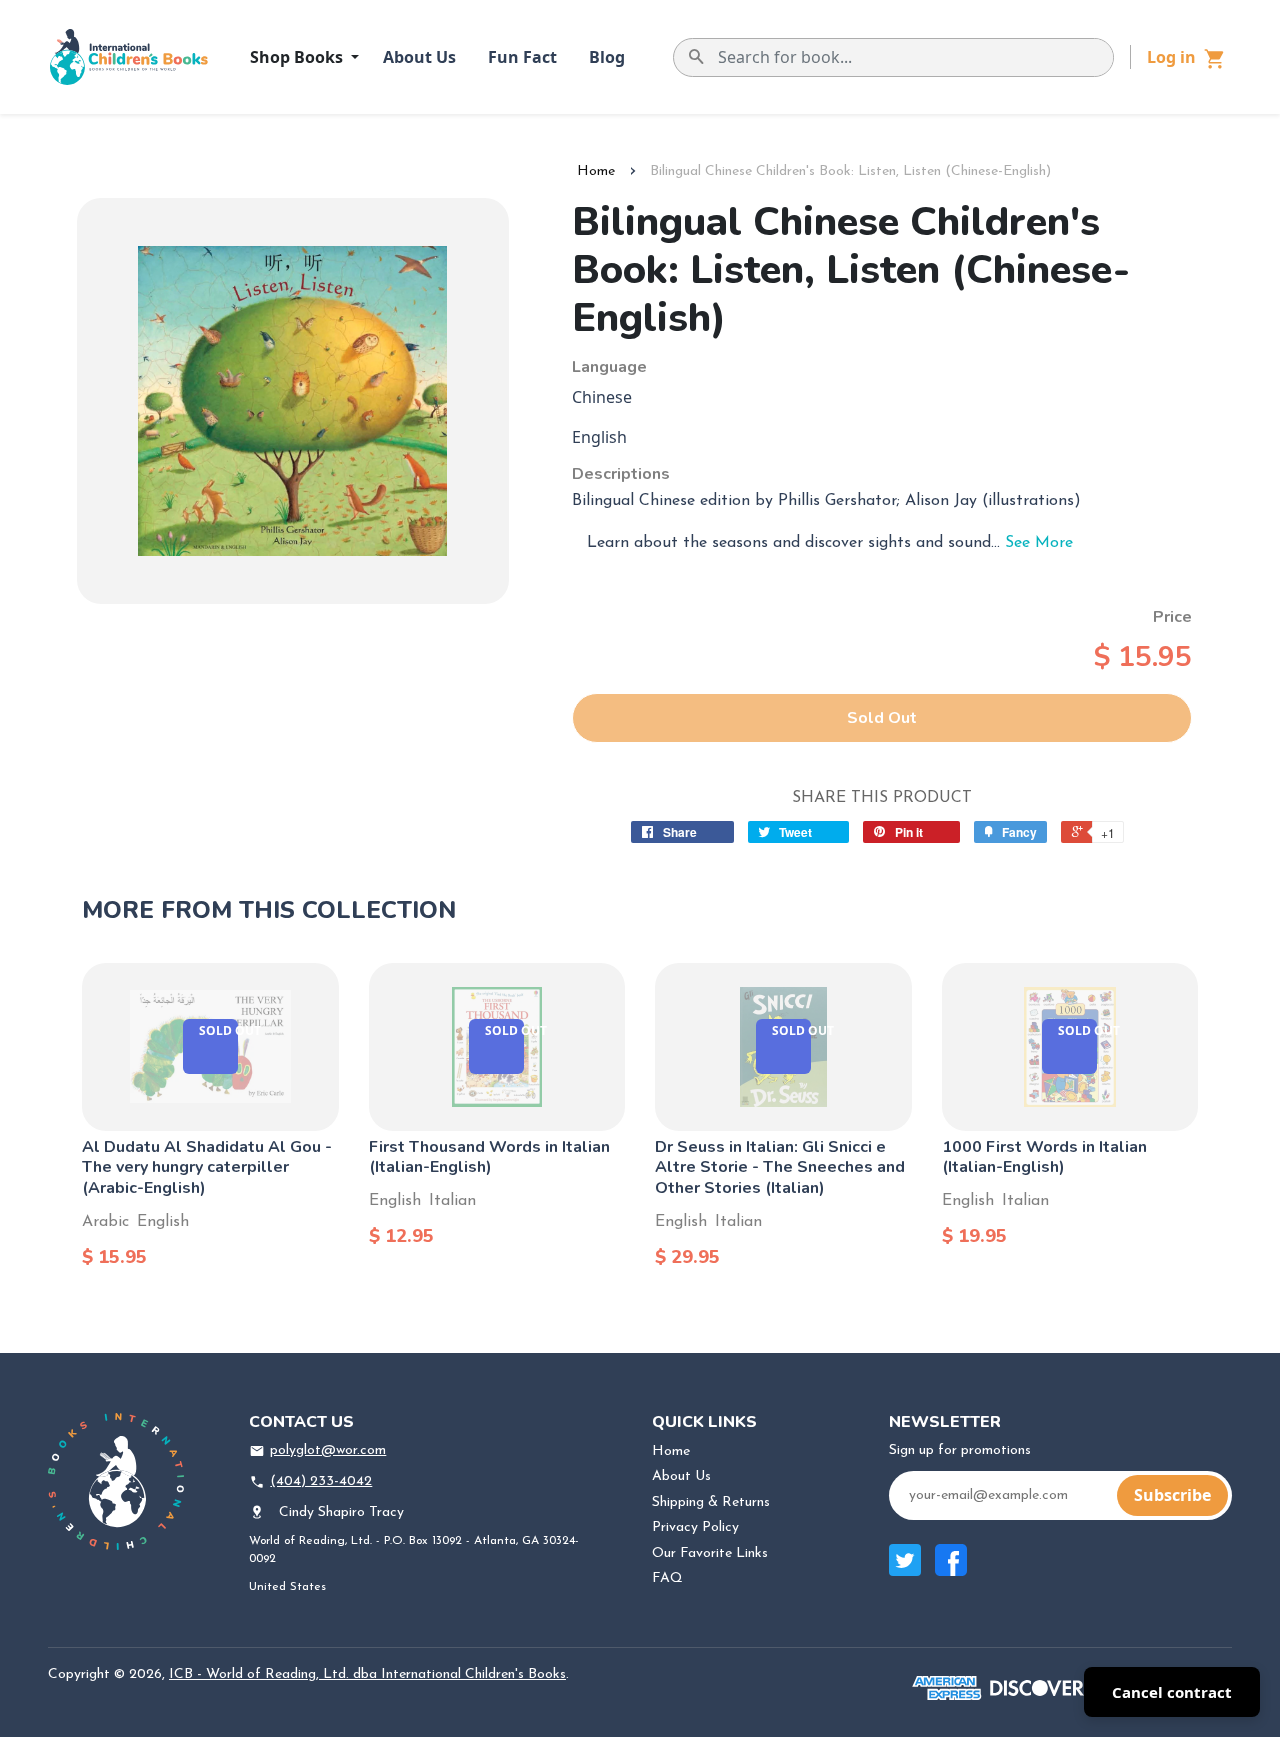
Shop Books (298, 57)
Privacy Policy (695, 1527)
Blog (607, 57)
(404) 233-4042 (321, 1481)
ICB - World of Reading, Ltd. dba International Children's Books (367, 1674)
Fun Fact (522, 57)
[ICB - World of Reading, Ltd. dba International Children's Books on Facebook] (951, 1570)
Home (596, 171)
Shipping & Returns (711, 1502)
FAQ (667, 1578)
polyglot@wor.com (328, 1450)
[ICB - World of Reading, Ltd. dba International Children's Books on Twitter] (905, 1570)
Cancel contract (1172, 1692)
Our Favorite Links (710, 1553)
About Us (419, 57)
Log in (1171, 57)
